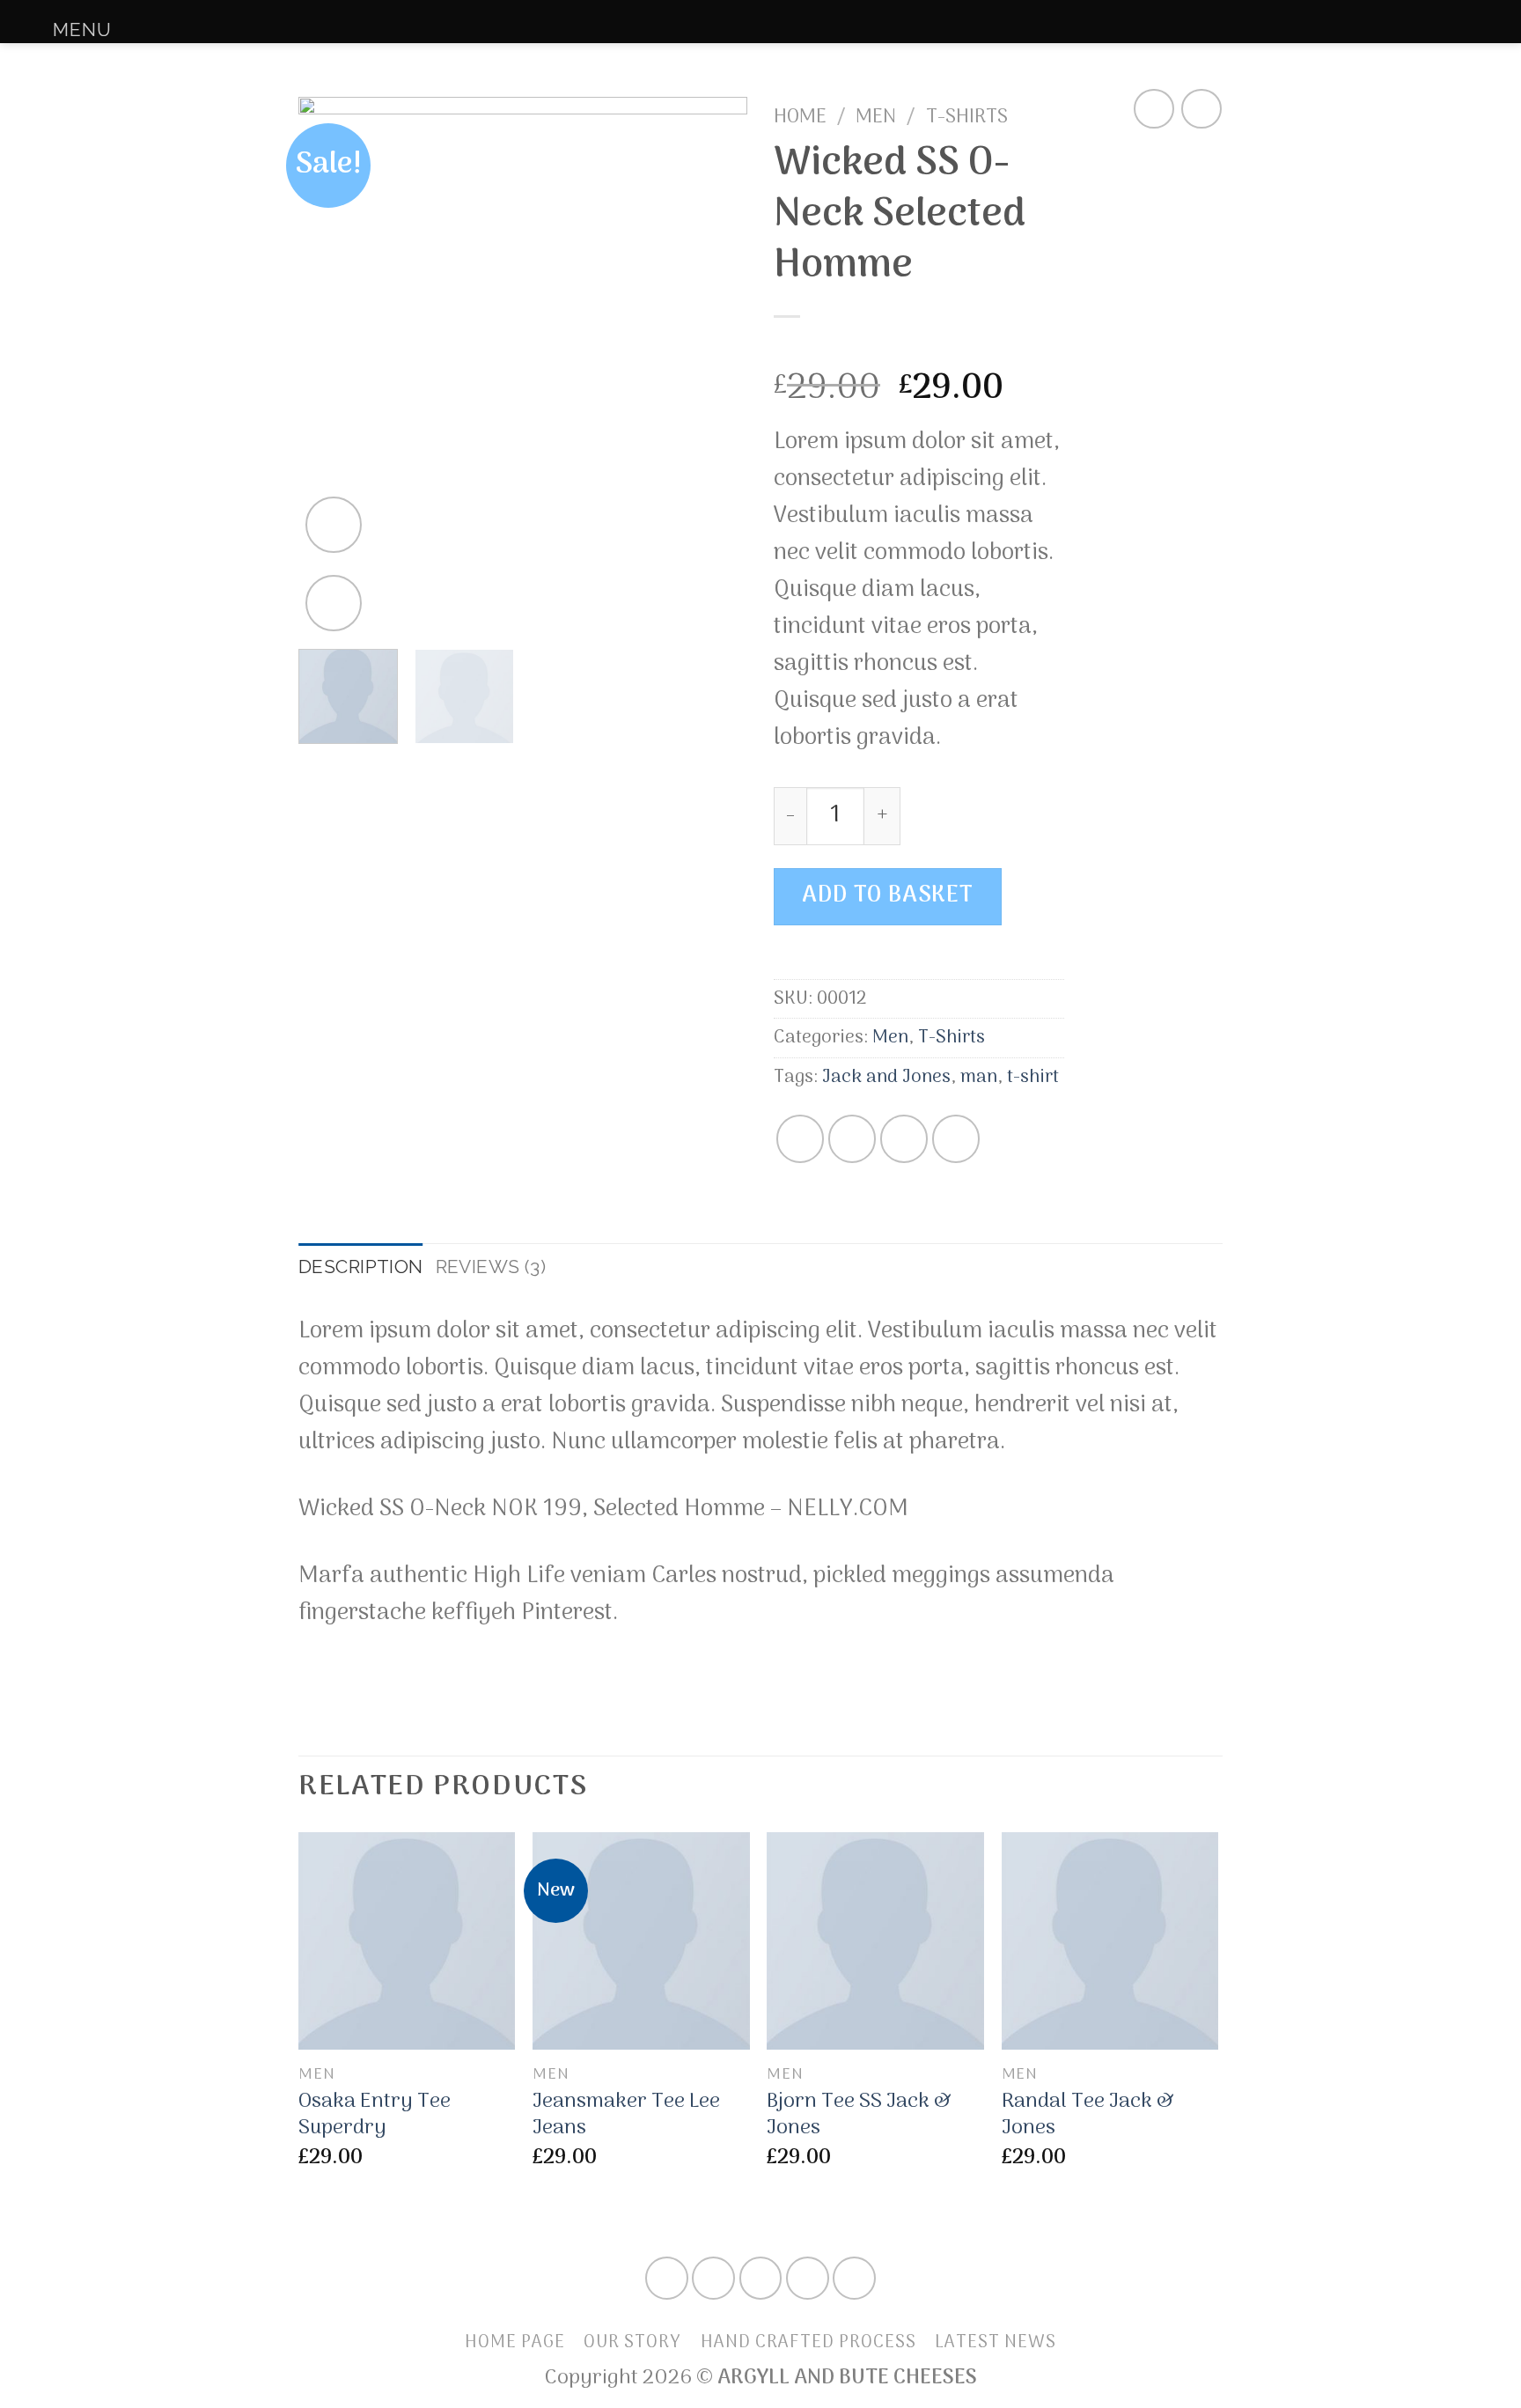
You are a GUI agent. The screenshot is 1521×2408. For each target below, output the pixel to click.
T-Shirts (967, 117)
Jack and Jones (886, 1077)
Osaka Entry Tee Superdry (375, 2115)
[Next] (716, 366)
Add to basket (887, 896)
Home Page (515, 2342)
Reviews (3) (491, 1267)
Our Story (632, 2342)
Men (876, 117)
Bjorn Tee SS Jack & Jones (859, 2115)
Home (800, 117)
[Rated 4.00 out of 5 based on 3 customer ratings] (919, 348)
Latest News (996, 2342)
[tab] (361, 1267)
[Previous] (329, 366)
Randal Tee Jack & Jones (1088, 2115)
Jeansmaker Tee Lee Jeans (626, 2115)
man (979, 1077)
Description (361, 1267)
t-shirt (1033, 1077)
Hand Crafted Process (808, 2342)
